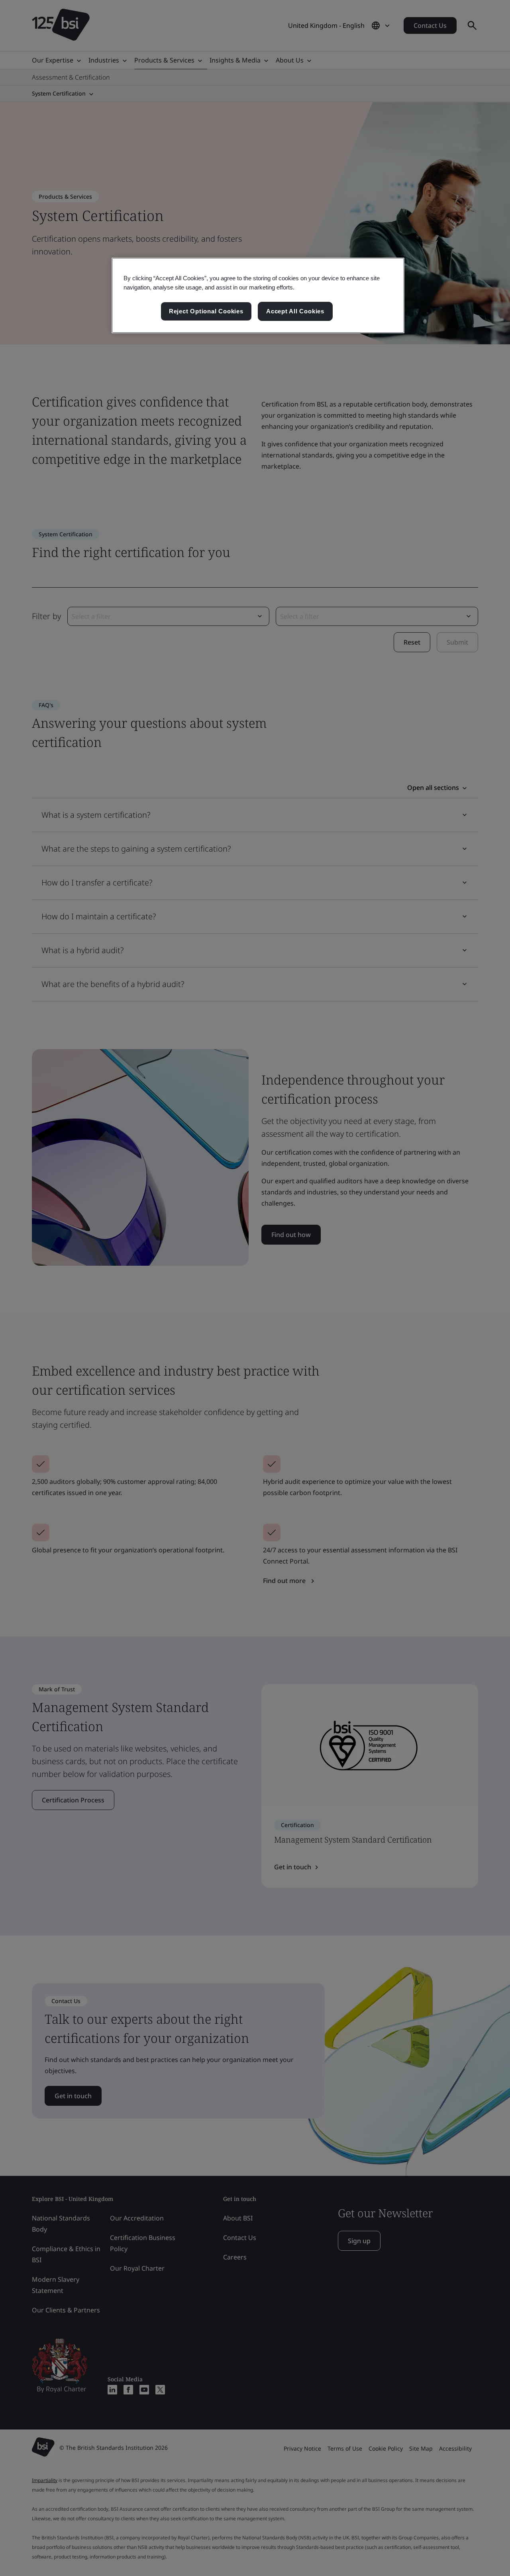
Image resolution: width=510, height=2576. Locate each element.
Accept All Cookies (295, 311)
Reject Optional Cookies (206, 311)
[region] (258, 295)
